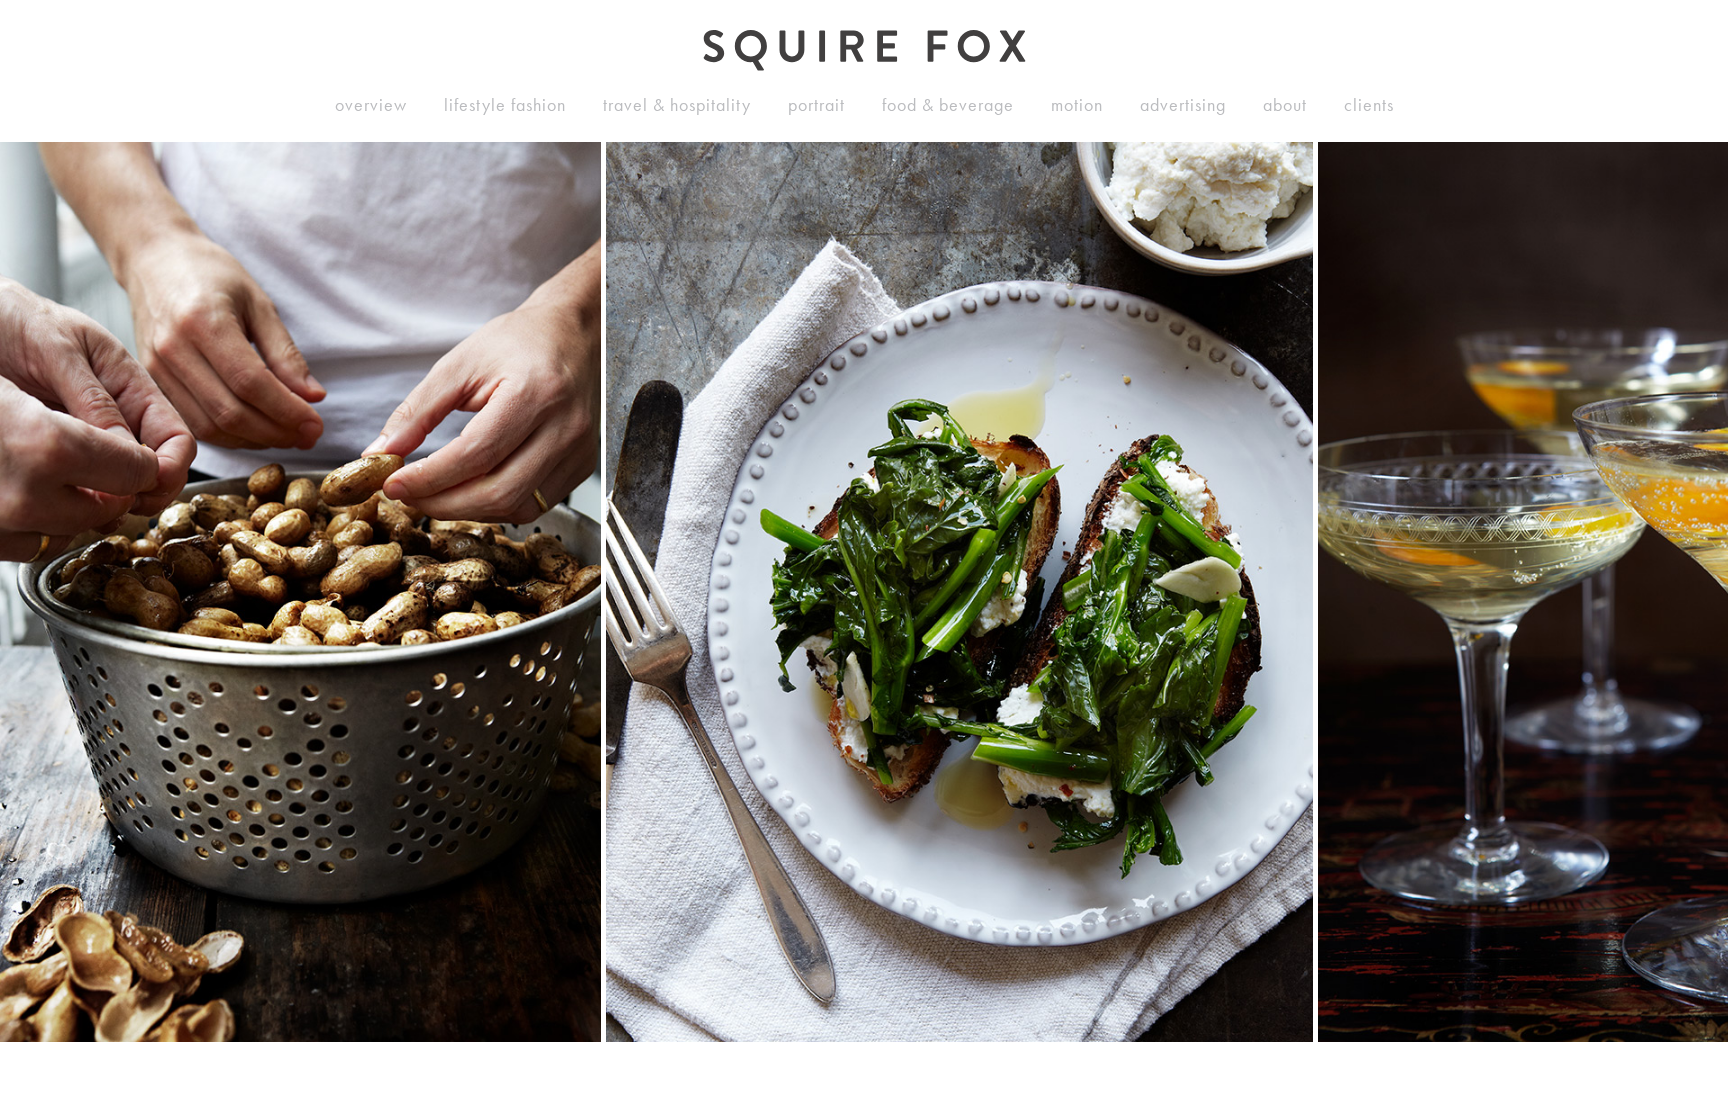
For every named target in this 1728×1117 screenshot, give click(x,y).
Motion (1077, 105)
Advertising (1183, 105)
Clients (1369, 105)
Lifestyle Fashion (505, 105)
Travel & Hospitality (677, 105)
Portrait (816, 105)
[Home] (864, 50)
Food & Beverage (948, 105)
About (1285, 105)
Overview (371, 105)
